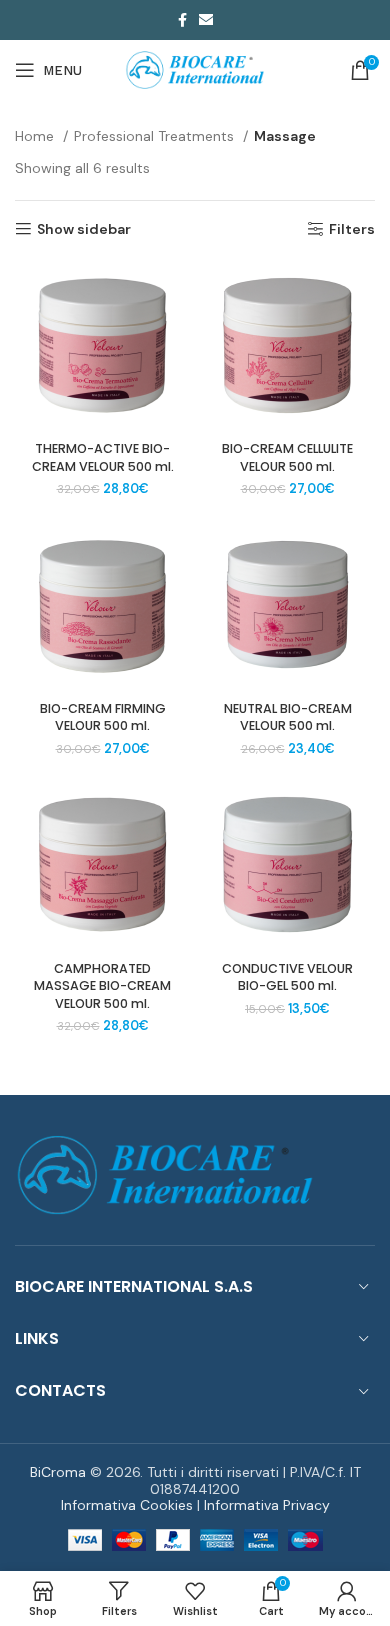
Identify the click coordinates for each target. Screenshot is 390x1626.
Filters (352, 229)
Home (36, 136)
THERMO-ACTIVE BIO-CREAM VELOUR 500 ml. (103, 457)
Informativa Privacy (267, 1505)
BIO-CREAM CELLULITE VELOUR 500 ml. (287, 457)
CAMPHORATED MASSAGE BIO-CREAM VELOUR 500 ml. (102, 986)
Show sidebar (84, 229)
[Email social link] (206, 20)
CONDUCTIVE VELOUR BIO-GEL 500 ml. (287, 977)
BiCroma (58, 1472)
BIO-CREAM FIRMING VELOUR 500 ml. (103, 717)
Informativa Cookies (127, 1505)
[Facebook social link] (182, 20)
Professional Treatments (156, 136)
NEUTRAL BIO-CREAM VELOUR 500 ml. (288, 717)
